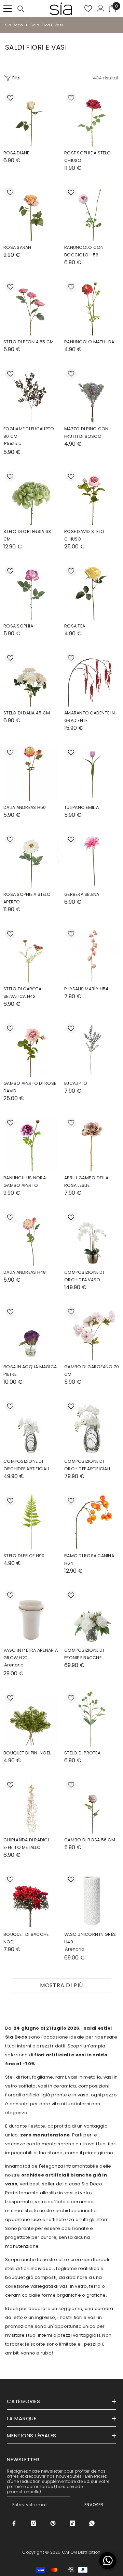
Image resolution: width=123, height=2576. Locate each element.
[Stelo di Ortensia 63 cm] (31, 497)
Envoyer (94, 2505)
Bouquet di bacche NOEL (26, 1938)
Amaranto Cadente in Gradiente (90, 717)
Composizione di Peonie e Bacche (84, 1654)
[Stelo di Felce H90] (31, 1522)
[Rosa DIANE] (31, 119)
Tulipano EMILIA (81, 807)
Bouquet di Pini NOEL (27, 1753)
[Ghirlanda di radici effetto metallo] (31, 1806)
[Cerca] (21, 9)
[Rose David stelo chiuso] (92, 497)
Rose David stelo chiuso (84, 535)
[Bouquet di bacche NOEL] (31, 1900)
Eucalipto (76, 1083)
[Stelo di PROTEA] (92, 1719)
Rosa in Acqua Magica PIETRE (30, 1371)
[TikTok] (72, 2523)
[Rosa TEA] (92, 592)
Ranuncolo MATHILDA (89, 342)
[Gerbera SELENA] (92, 860)
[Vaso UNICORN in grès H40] (92, 1900)
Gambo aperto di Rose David (30, 1087)
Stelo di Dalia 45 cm (27, 713)
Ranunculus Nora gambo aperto (25, 1182)
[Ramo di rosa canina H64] (92, 1522)
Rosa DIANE (16, 153)
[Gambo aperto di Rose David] (31, 1049)
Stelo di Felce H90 (24, 1556)
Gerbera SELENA (82, 894)
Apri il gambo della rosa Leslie (86, 1182)
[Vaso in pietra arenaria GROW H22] (31, 1616)
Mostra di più (61, 1985)
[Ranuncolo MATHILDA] (92, 308)
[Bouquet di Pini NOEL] (31, 1719)
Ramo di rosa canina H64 (89, 1559)
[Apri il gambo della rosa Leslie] (92, 1144)
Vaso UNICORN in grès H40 (90, 1938)
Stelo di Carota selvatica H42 (22, 993)
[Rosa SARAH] (31, 213)
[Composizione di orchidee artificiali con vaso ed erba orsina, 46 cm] (92, 1427)
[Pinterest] (53, 2523)
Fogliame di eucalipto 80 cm (29, 433)
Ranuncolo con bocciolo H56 (84, 251)
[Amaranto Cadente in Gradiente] (92, 679)
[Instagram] (33, 2523)
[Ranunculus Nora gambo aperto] (31, 1144)
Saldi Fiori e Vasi (47, 25)
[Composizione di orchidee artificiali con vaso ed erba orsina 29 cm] (31, 1427)
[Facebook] (14, 2523)
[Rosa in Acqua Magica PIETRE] (31, 1333)
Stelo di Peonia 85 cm (29, 342)
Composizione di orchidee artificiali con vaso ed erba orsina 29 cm (26, 1465)
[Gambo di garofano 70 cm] (92, 1333)
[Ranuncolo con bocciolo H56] (92, 213)
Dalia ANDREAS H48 (25, 1272)
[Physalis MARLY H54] (92, 955)
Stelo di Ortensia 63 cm (27, 535)
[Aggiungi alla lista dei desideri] (10, 98)
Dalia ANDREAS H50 (25, 807)
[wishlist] (88, 9)
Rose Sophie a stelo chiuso (87, 157)
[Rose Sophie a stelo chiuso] (92, 119)
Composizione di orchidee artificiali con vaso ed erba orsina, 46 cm (87, 1465)
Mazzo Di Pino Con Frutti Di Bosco (86, 433)
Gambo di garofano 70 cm (92, 1371)
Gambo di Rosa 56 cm (90, 1840)
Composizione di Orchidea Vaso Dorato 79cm (84, 1277)
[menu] (8, 9)
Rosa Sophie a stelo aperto (27, 898)
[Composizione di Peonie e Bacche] (92, 1616)
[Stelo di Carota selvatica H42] (31, 955)
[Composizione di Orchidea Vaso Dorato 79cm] (92, 1238)
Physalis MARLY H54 (86, 989)
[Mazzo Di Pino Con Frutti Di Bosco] (92, 395)
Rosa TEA (75, 626)
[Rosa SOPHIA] (31, 592)
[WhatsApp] (92, 2523)
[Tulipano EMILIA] (92, 773)
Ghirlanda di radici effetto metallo (26, 1844)
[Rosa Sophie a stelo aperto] (31, 860)
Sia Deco (14, 25)
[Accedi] (101, 9)
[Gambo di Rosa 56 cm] (92, 1806)
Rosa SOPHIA (18, 626)
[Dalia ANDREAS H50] (31, 773)
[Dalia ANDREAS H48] (31, 1238)
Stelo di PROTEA (82, 1753)
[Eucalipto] (92, 1049)
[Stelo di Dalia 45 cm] (31, 679)
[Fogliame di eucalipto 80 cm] (31, 395)
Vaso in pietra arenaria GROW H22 (31, 1654)
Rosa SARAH (17, 247)
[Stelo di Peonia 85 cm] (31, 308)
